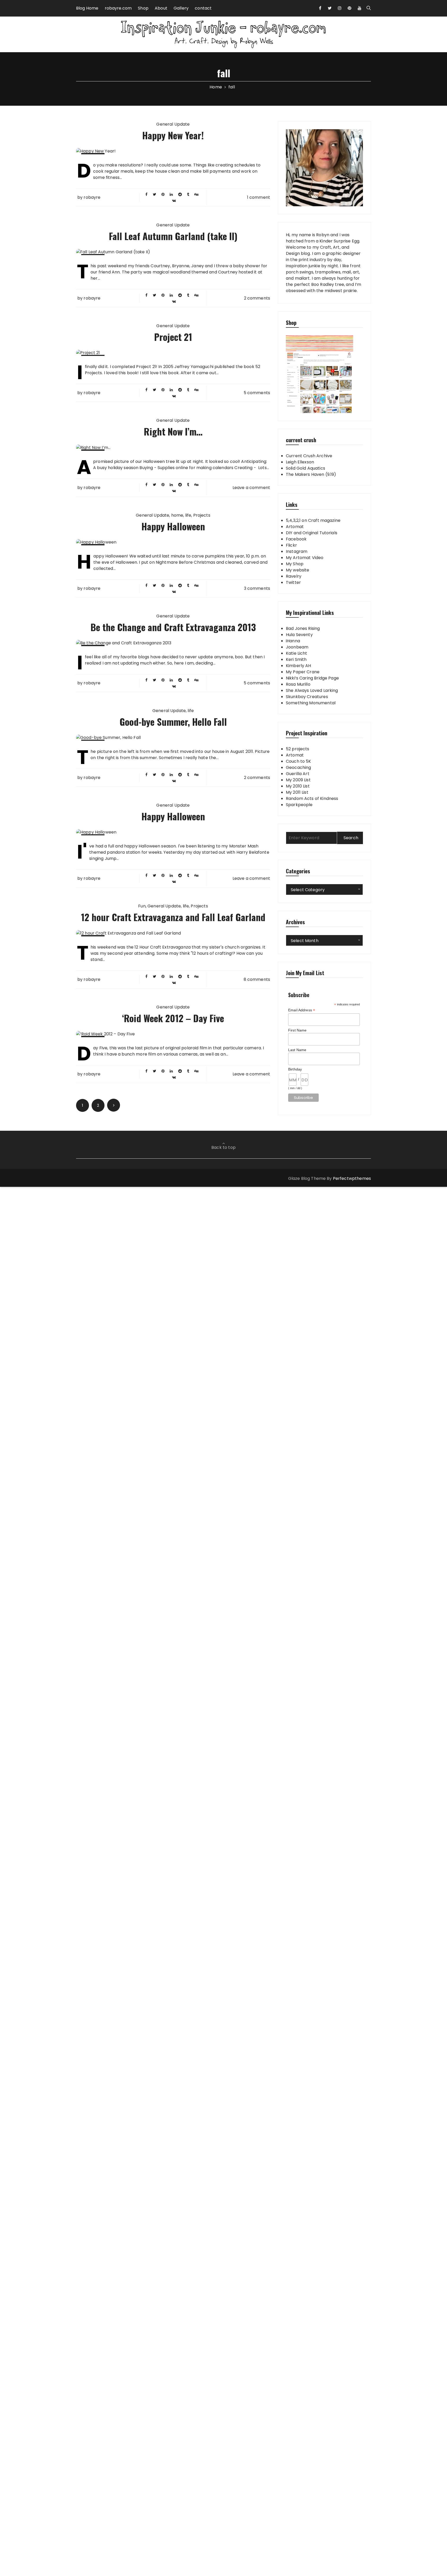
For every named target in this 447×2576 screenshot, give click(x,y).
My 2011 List (297, 792)
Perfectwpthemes (352, 1178)
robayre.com (118, 8)
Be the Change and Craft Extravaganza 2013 (173, 627)
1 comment (259, 197)
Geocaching (299, 767)
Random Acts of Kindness (312, 798)
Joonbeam (297, 647)
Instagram (297, 551)
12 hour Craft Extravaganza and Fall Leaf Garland (173, 917)
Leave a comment (251, 488)
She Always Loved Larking (312, 690)
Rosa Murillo (298, 684)
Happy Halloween (173, 526)
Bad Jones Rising (303, 628)
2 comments (257, 298)
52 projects (298, 749)
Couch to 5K (299, 761)
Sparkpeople (299, 805)
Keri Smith (296, 659)
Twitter (293, 582)
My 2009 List (298, 780)
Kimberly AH (299, 666)
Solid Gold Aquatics (306, 468)
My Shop (295, 564)
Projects (202, 515)
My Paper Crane (303, 672)
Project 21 (173, 337)
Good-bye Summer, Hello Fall (173, 721)
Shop (143, 8)
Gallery (181, 8)
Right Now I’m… (173, 431)
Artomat (295, 527)
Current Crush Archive (309, 456)
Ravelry (294, 576)
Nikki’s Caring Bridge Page (312, 678)
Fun (142, 906)
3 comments (257, 588)
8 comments (257, 979)
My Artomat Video (305, 558)
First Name (297, 1030)
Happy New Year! (173, 135)
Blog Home (87, 8)
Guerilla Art (298, 774)
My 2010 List (298, 786)
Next (114, 1105)
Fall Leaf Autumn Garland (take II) (173, 236)
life (188, 515)
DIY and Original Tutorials (312, 533)
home (177, 515)
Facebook (296, 539)
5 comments (257, 393)
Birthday (295, 1069)
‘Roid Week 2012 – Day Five (173, 1018)
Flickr (291, 545)
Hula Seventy (299, 635)
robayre (92, 197)
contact (203, 8)
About (161, 8)
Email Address (302, 1010)
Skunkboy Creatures (307, 697)
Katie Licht (297, 653)
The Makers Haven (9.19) (311, 474)
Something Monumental (311, 703)
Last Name (297, 1050)
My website (298, 570)
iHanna (293, 641)
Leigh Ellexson (300, 462)
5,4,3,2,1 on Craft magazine (313, 520)
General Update (173, 124)
